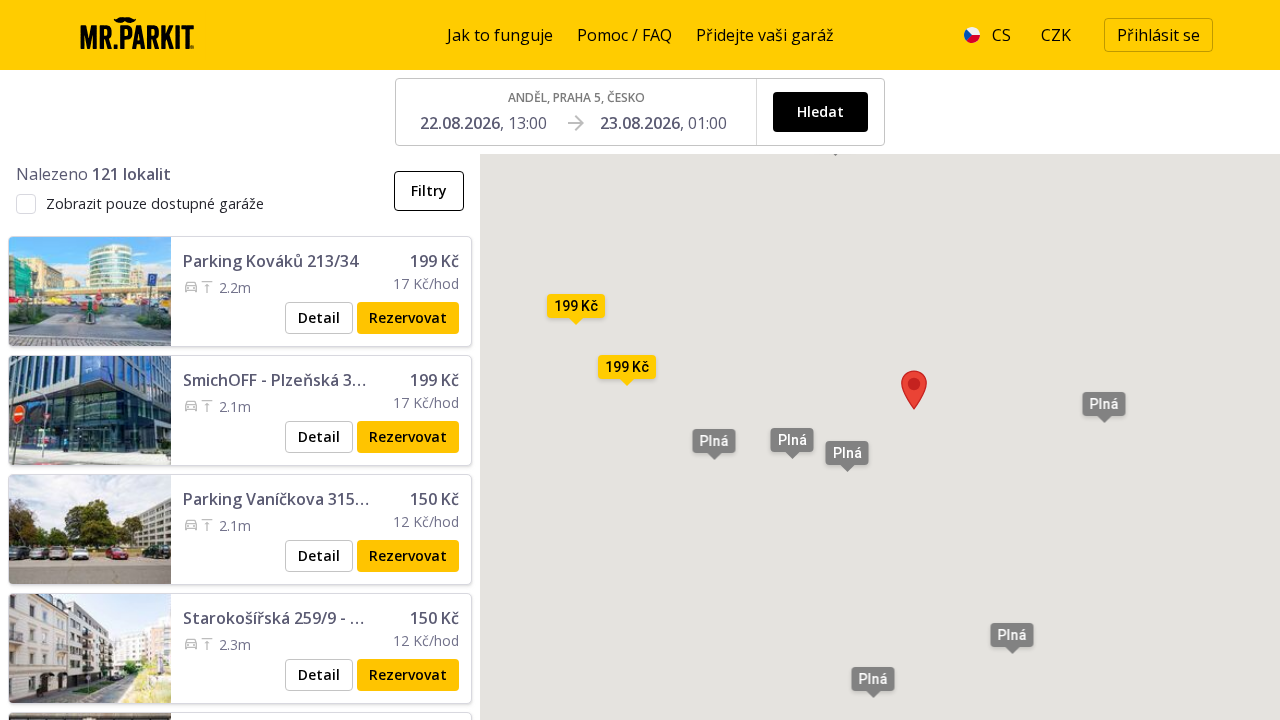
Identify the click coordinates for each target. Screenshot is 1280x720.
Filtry (429, 190)
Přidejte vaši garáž (765, 35)
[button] (914, 390)
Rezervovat (408, 317)
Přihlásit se (1158, 35)
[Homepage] (136, 35)
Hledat (820, 111)
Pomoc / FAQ (624, 35)
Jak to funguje (500, 35)
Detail (319, 317)
